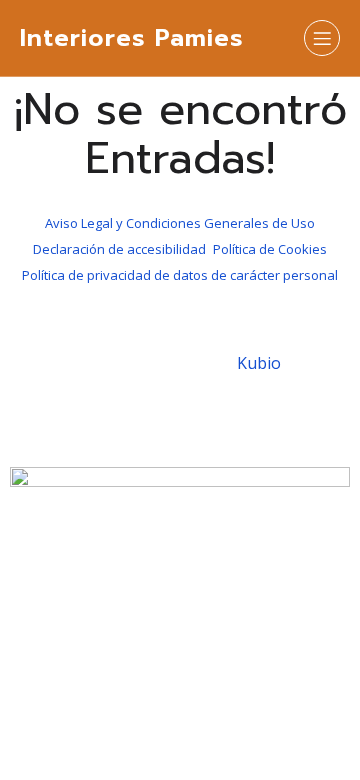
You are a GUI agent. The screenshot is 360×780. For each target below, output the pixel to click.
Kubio (259, 363)
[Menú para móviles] (322, 38)
